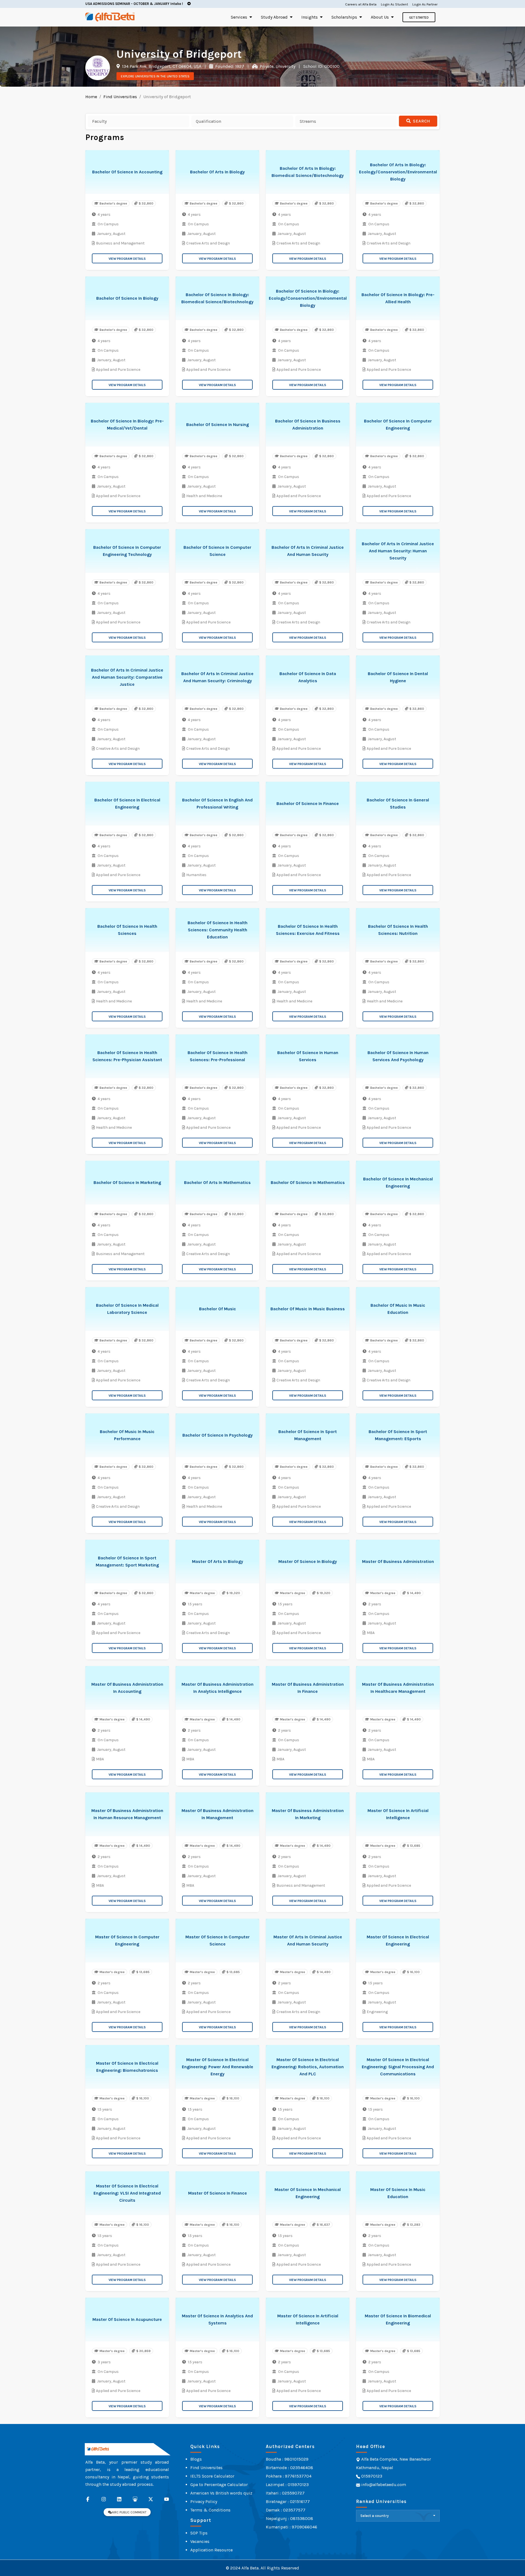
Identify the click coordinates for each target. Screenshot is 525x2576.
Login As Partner (425, 4)
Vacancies (200, 2541)
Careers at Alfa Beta (361, 4)
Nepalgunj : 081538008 (289, 2518)
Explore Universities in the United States (155, 76)
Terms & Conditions (210, 2510)
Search (421, 121)
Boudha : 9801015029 (287, 2459)
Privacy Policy (204, 2501)
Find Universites (206, 2468)
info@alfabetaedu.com (384, 2485)
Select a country (375, 2516)
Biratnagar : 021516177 (288, 2501)
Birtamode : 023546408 (289, 2468)
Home (91, 97)
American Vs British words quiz (221, 2493)
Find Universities (120, 97)
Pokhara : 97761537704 (289, 2476)
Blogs (196, 2459)
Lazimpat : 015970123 (287, 2485)
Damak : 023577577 (286, 2510)
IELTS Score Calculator (212, 2476)
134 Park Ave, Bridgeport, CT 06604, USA (161, 66)
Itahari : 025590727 (285, 2493)
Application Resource (212, 2550)
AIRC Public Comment (129, 2512)
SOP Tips (199, 2533)
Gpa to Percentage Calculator (219, 2485)
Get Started (419, 17)
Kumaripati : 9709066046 (291, 2527)
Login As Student (394, 4)
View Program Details (127, 259)
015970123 (371, 2476)
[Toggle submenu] (251, 17)
